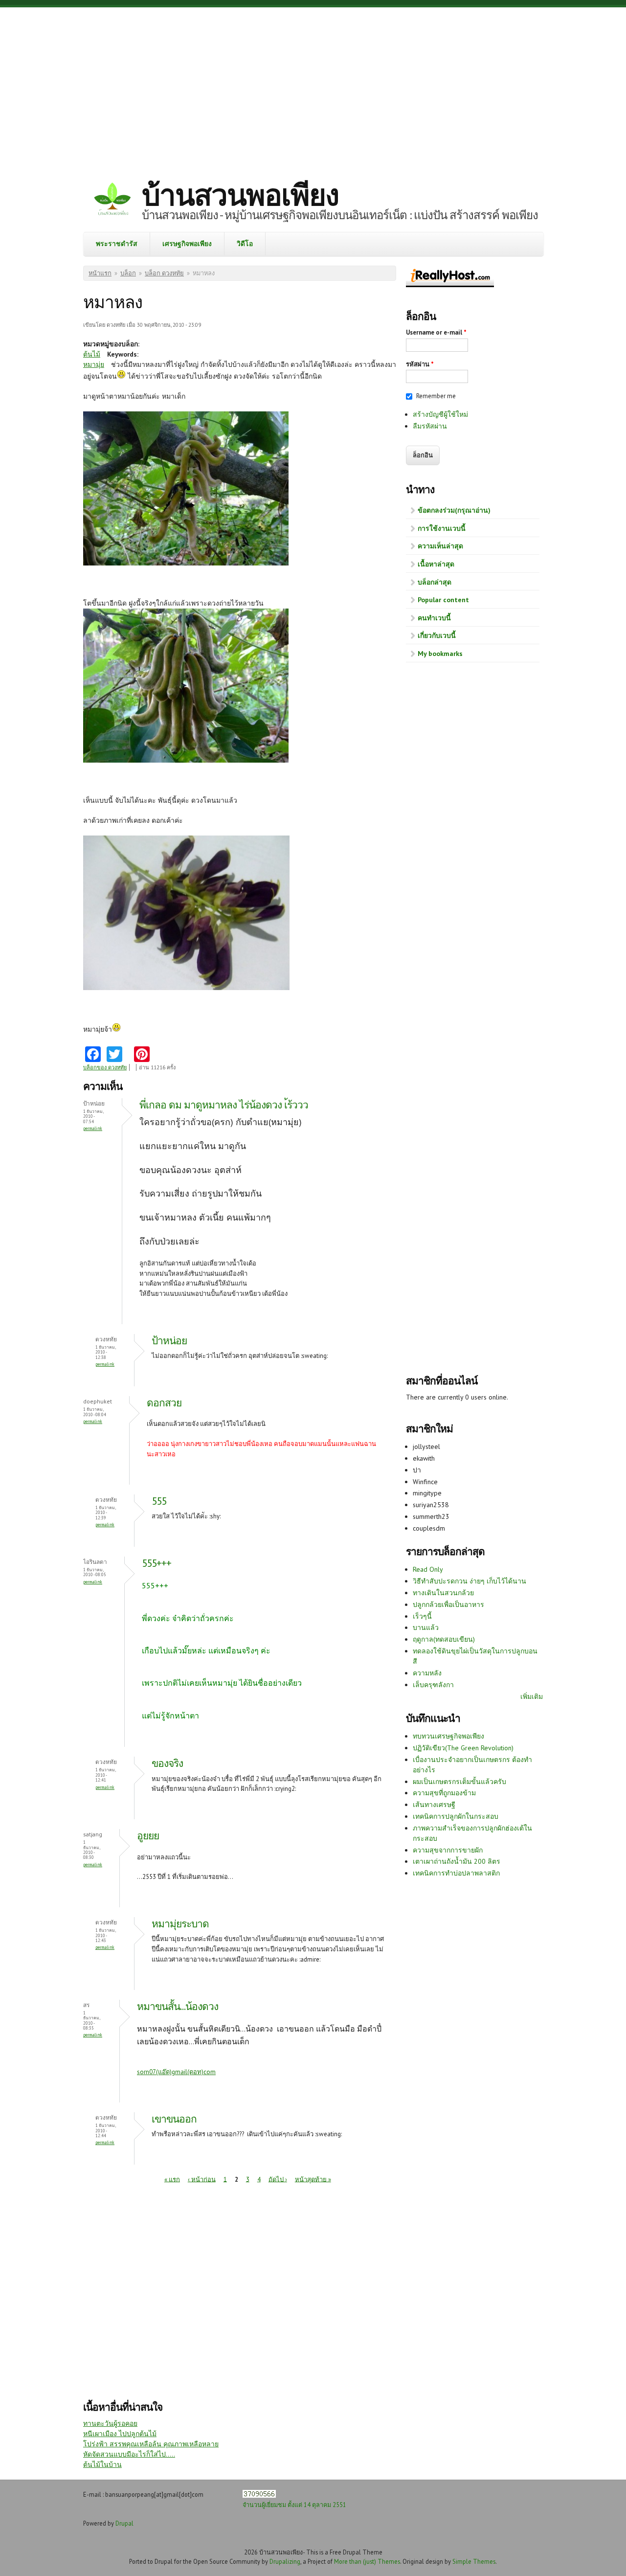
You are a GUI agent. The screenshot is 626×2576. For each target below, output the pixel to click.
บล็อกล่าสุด (435, 582)
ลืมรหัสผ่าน (430, 426)
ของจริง (167, 1763)
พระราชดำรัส (117, 244)
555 (159, 1501)
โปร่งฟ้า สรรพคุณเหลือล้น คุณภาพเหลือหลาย (151, 2444)
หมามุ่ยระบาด (180, 1924)
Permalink (93, 1128)
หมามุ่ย (94, 364)
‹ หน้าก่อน (202, 2179)
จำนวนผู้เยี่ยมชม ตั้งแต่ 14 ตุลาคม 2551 (294, 2505)
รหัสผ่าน (420, 364)
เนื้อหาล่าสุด (436, 564)
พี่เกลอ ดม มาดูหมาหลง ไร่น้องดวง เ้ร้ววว (224, 1105)
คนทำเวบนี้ (434, 618)
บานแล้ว (426, 1627)
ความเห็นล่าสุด (440, 546)
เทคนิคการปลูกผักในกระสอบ (456, 1816)
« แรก (172, 2179)
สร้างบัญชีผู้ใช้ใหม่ (440, 414)
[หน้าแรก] (112, 200)
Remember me (436, 396)
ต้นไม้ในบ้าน (102, 2464)
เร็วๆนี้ (422, 1616)
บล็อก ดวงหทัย (164, 273)
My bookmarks (440, 654)
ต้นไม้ (92, 354)
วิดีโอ (245, 244)
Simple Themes (474, 2561)
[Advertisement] (313, 86)
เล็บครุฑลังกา (433, 1685)
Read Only (428, 1569)
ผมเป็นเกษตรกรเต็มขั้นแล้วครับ (459, 1782)
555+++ (156, 1563)
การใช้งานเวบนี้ (442, 528)
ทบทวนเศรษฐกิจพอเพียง (448, 1736)
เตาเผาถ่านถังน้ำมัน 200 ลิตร (457, 1861)
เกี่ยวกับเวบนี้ (437, 635)
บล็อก (128, 273)
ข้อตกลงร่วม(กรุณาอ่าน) (454, 510)
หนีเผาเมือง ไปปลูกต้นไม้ (120, 2434)
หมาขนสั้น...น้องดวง (178, 2006)
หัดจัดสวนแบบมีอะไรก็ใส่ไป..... (129, 2454)
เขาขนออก (174, 2119)
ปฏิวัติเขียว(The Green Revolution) (463, 1748)
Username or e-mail (436, 332)
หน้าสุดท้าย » (313, 2179)
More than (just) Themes (367, 2561)
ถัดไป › (278, 2179)
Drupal (124, 2523)
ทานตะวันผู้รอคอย (110, 2423)
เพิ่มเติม (532, 1696)
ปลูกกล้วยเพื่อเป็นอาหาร (448, 1604)
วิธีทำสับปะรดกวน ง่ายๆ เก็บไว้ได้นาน (469, 1581)
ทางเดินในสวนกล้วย (443, 1593)
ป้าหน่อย (169, 1341)
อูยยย (148, 1836)
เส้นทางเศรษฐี (434, 1805)
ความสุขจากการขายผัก (448, 1850)
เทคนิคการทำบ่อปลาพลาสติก (456, 1873)
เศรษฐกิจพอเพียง (187, 244)
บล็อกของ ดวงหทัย (105, 1067)
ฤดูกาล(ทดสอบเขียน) (444, 1639)
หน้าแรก (100, 273)
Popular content (443, 600)
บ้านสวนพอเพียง (240, 195)
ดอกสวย (164, 1403)
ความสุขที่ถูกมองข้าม (444, 1793)
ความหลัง (427, 1673)
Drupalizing (285, 2561)
